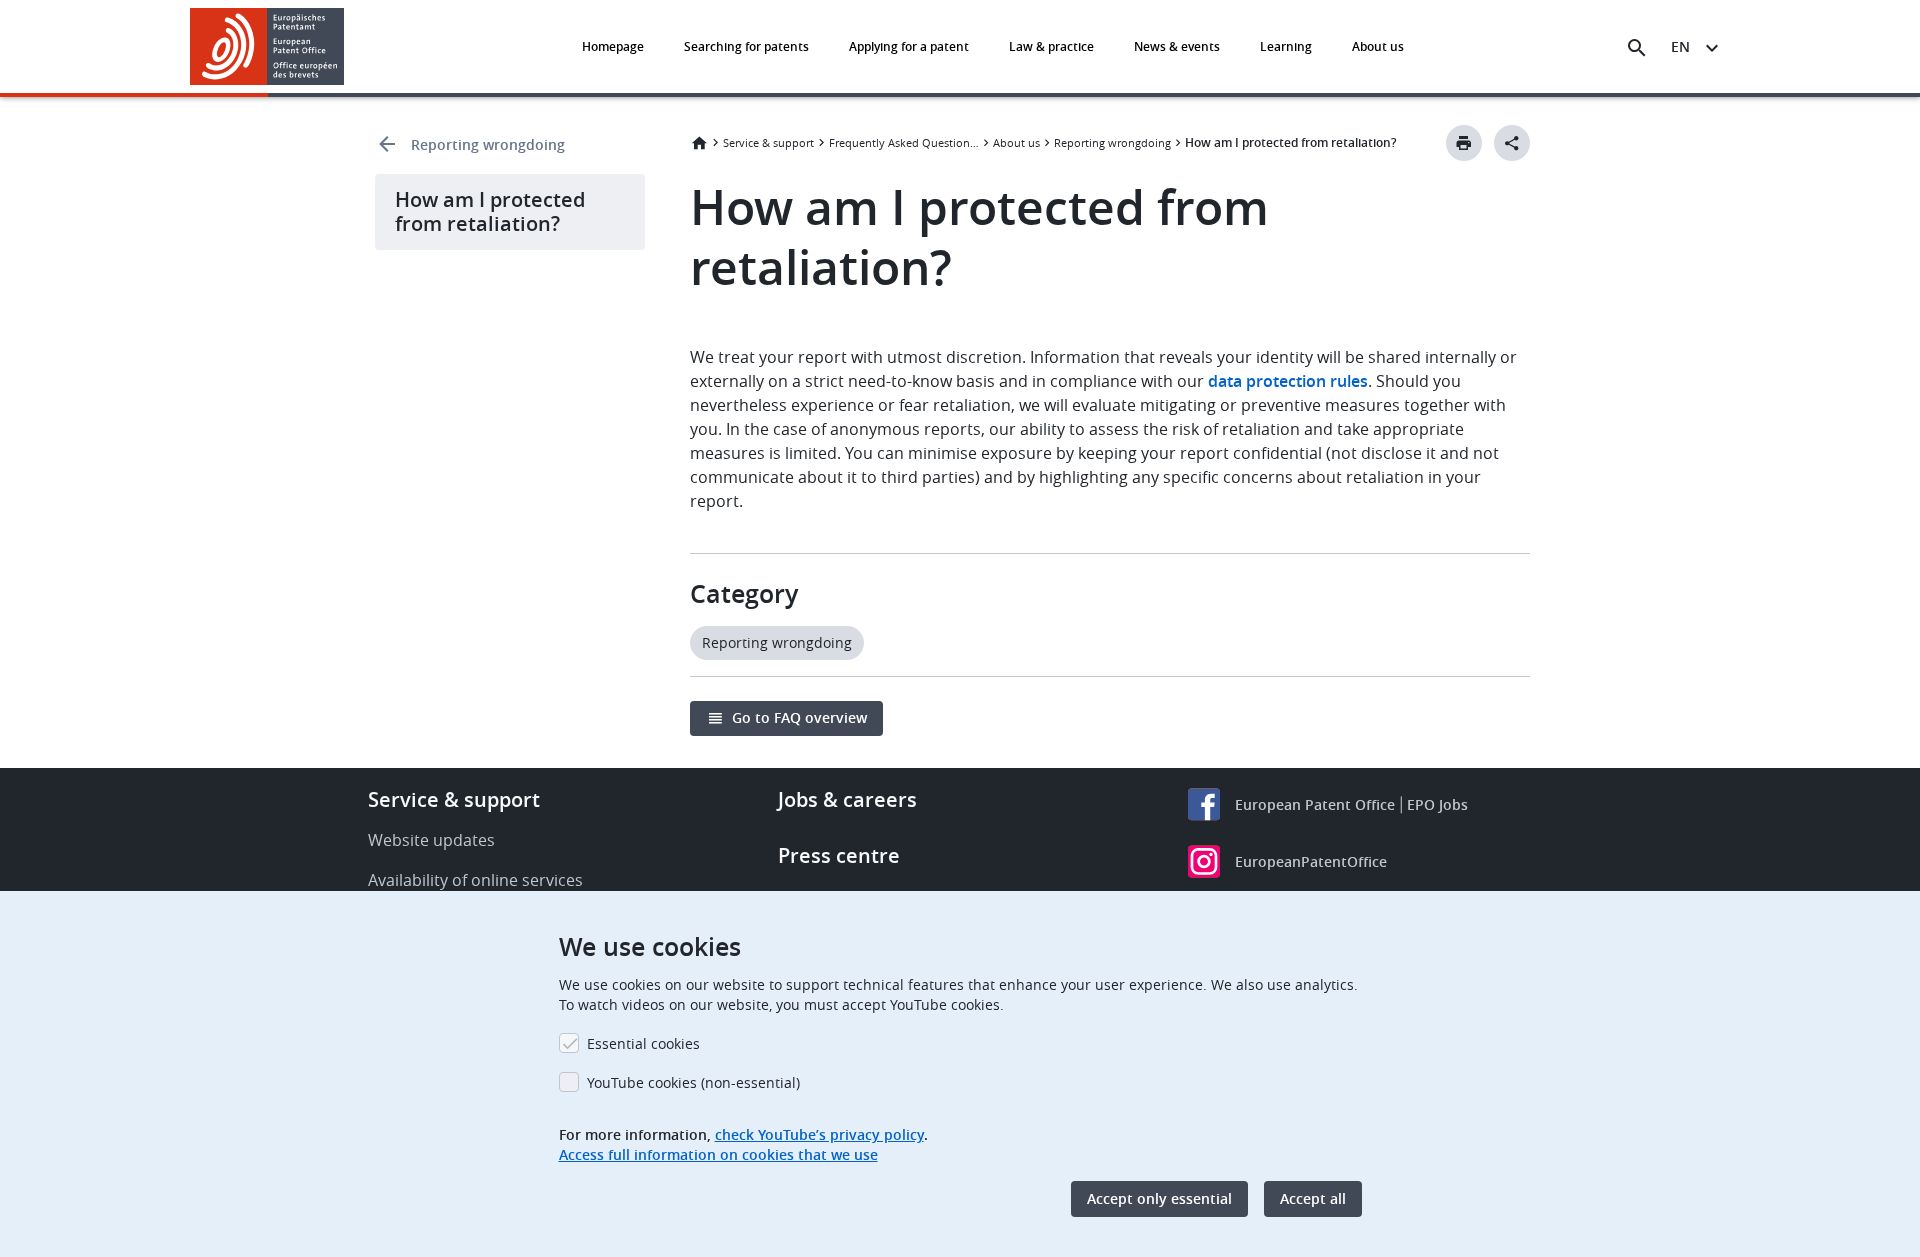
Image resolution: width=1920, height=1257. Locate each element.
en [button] (1680, 46)
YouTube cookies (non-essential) (693, 1082)
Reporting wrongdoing (488, 144)
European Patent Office (1315, 804)
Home (699, 143)
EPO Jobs (1437, 804)
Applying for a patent (909, 46)
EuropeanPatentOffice (1311, 861)
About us (1378, 46)
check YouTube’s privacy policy (819, 1134)
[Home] (267, 46)
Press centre (839, 855)
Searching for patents (746, 46)
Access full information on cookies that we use (718, 1154)
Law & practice (1051, 46)
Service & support (768, 142)
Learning (1286, 46)
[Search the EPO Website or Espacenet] (1637, 48)
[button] (348, 48)
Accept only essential (1159, 1198)
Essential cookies (643, 1043)
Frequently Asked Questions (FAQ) (904, 142)
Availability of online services (475, 880)
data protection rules (1288, 381)
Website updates (431, 840)
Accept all (1313, 1198)
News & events (1177, 46)
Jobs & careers (847, 799)
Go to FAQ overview (799, 717)
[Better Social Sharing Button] (1512, 143)
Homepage (613, 46)
